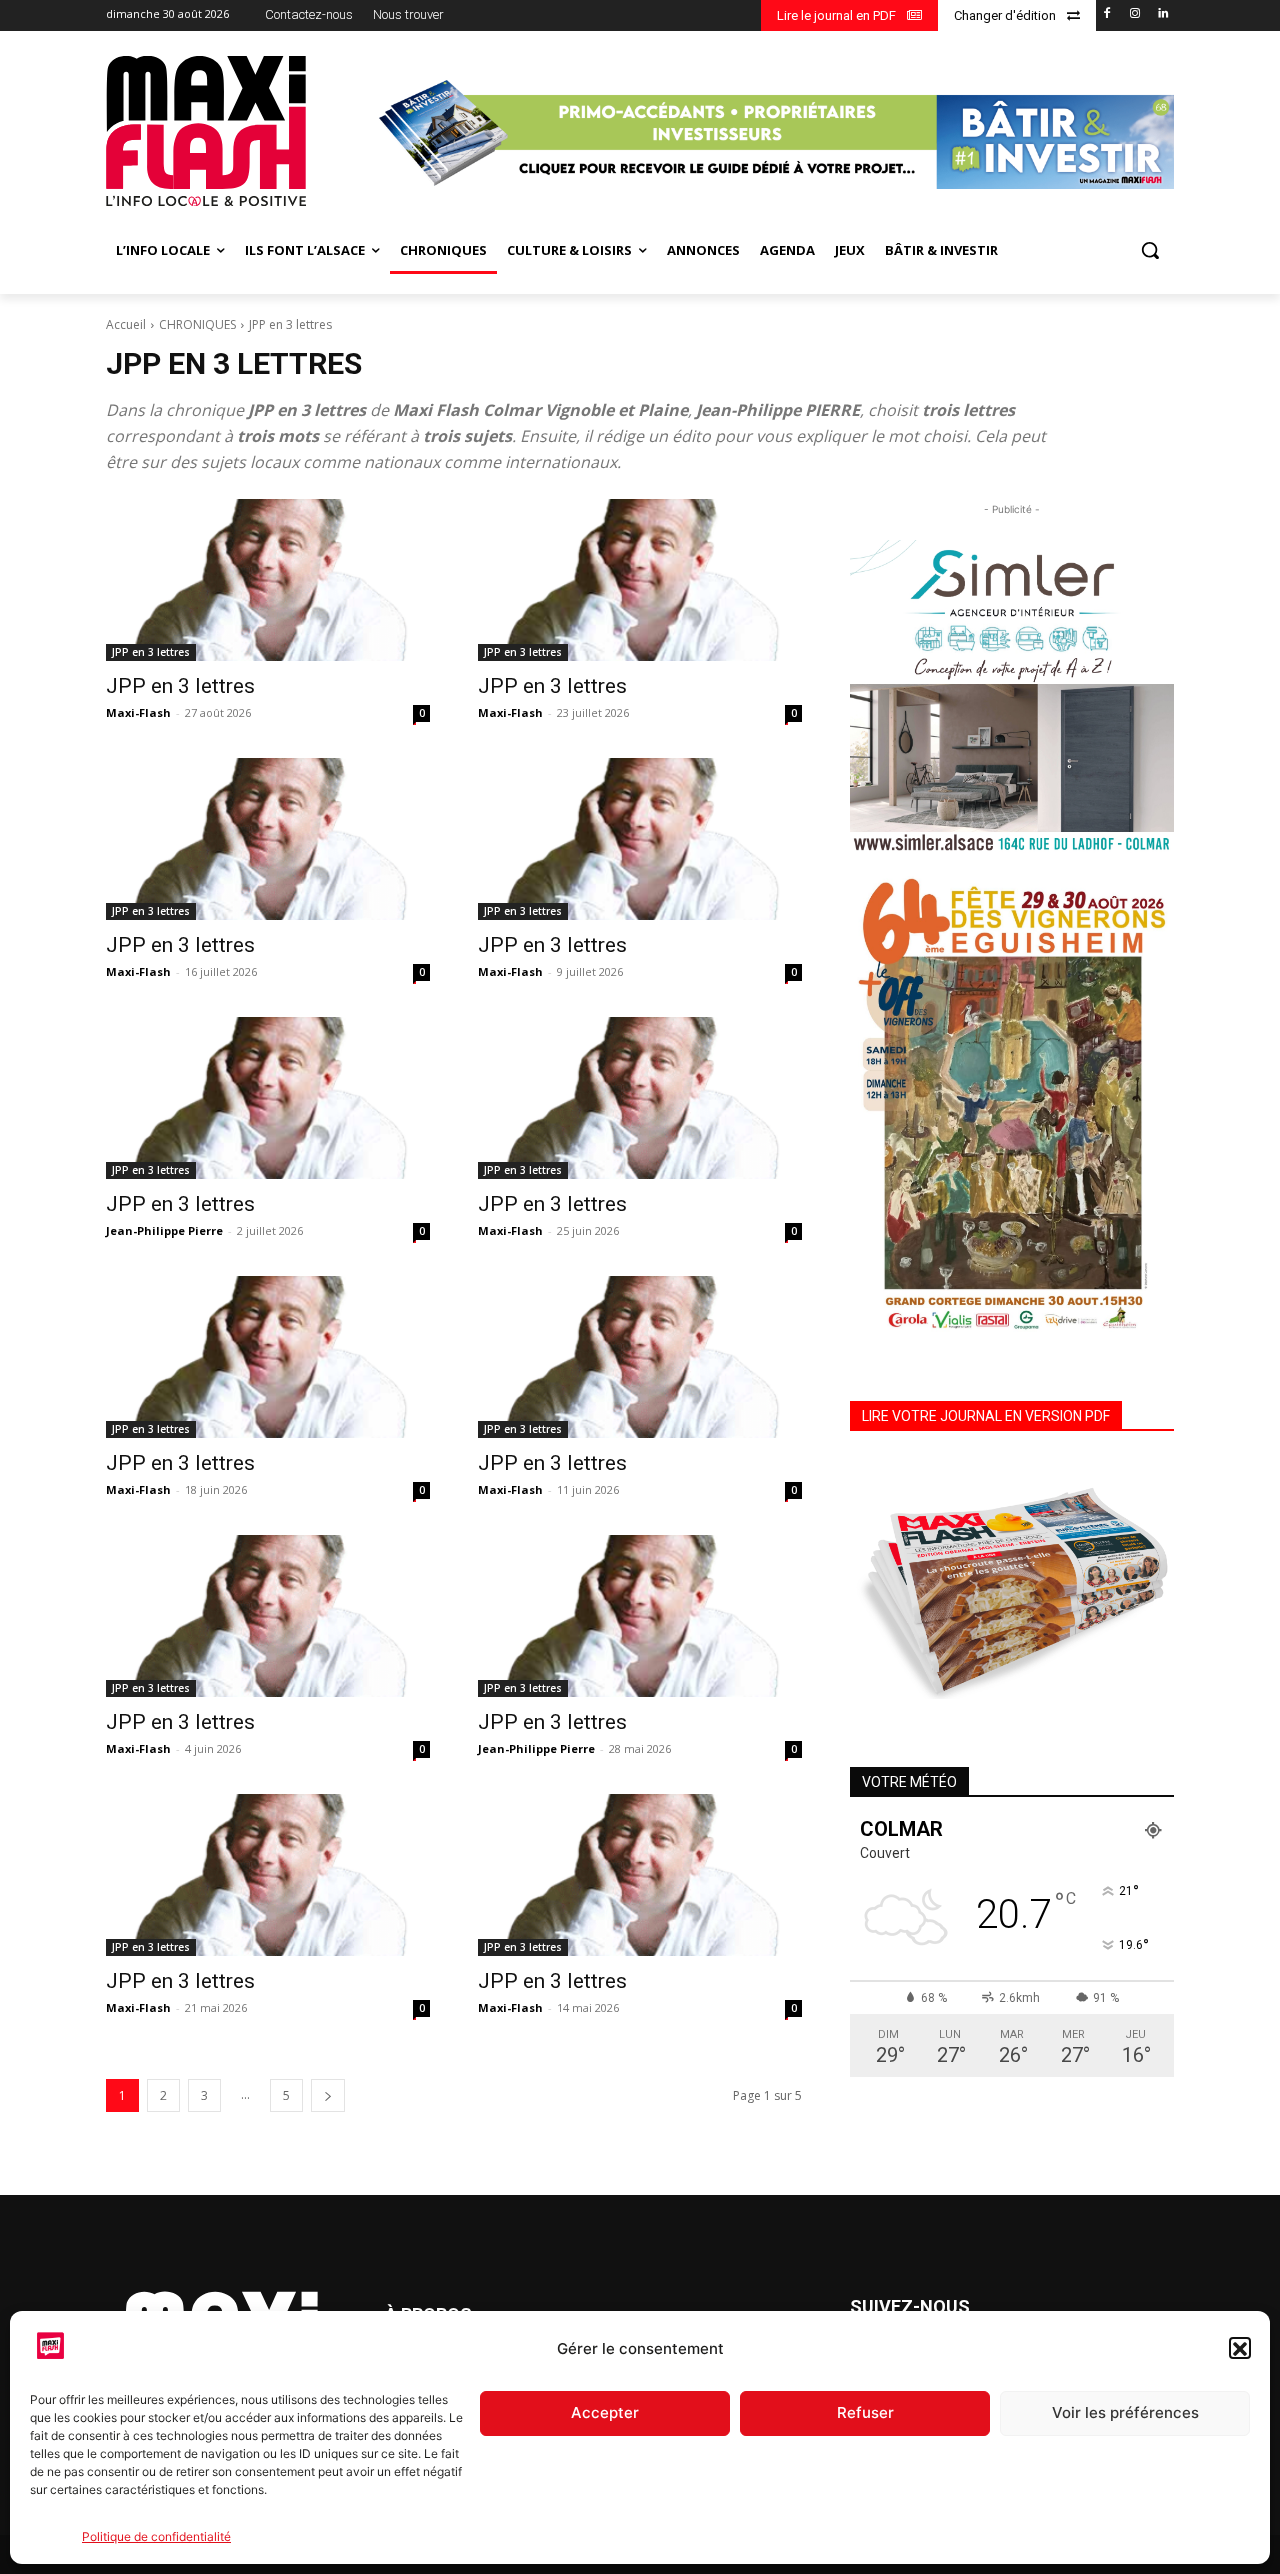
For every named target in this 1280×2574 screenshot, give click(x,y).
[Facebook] (1107, 14)
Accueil (126, 324)
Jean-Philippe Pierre (164, 1230)
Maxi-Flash (138, 712)
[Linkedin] (1162, 14)
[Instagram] (1134, 14)
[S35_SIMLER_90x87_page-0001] (1012, 696)
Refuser (865, 2413)
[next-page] (328, 2095)
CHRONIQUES (197, 324)
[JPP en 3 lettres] (268, 580)
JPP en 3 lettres (151, 652)
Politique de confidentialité (156, 2536)
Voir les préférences (1125, 2413)
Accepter (605, 2413)
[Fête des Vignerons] (1012, 1103)
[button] (1240, 2349)
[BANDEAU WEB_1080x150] (773, 133)
